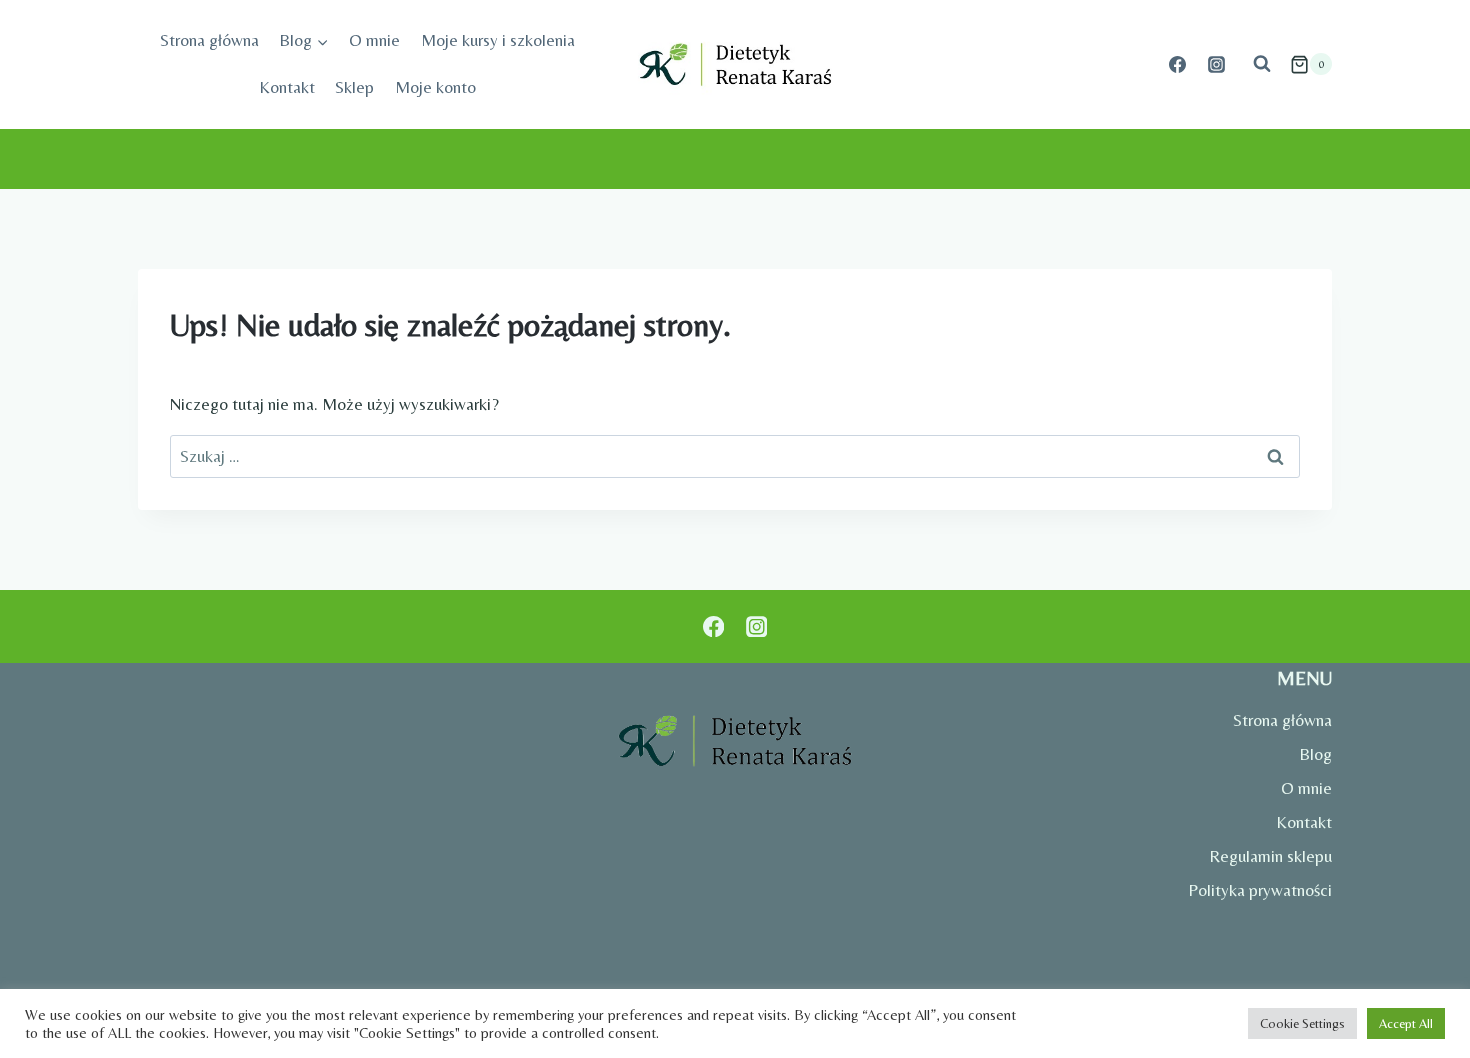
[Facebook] (1178, 64)
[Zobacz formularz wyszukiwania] (1262, 64)
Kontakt (287, 87)
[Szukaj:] (735, 456)
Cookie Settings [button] (1302, 1023)
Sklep (354, 87)
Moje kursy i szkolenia (498, 40)
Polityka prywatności (1260, 890)
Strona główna (209, 40)
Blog (1315, 754)
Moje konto (435, 87)
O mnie (374, 40)
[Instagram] (1217, 64)
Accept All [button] (1406, 1023)
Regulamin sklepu (1270, 856)
